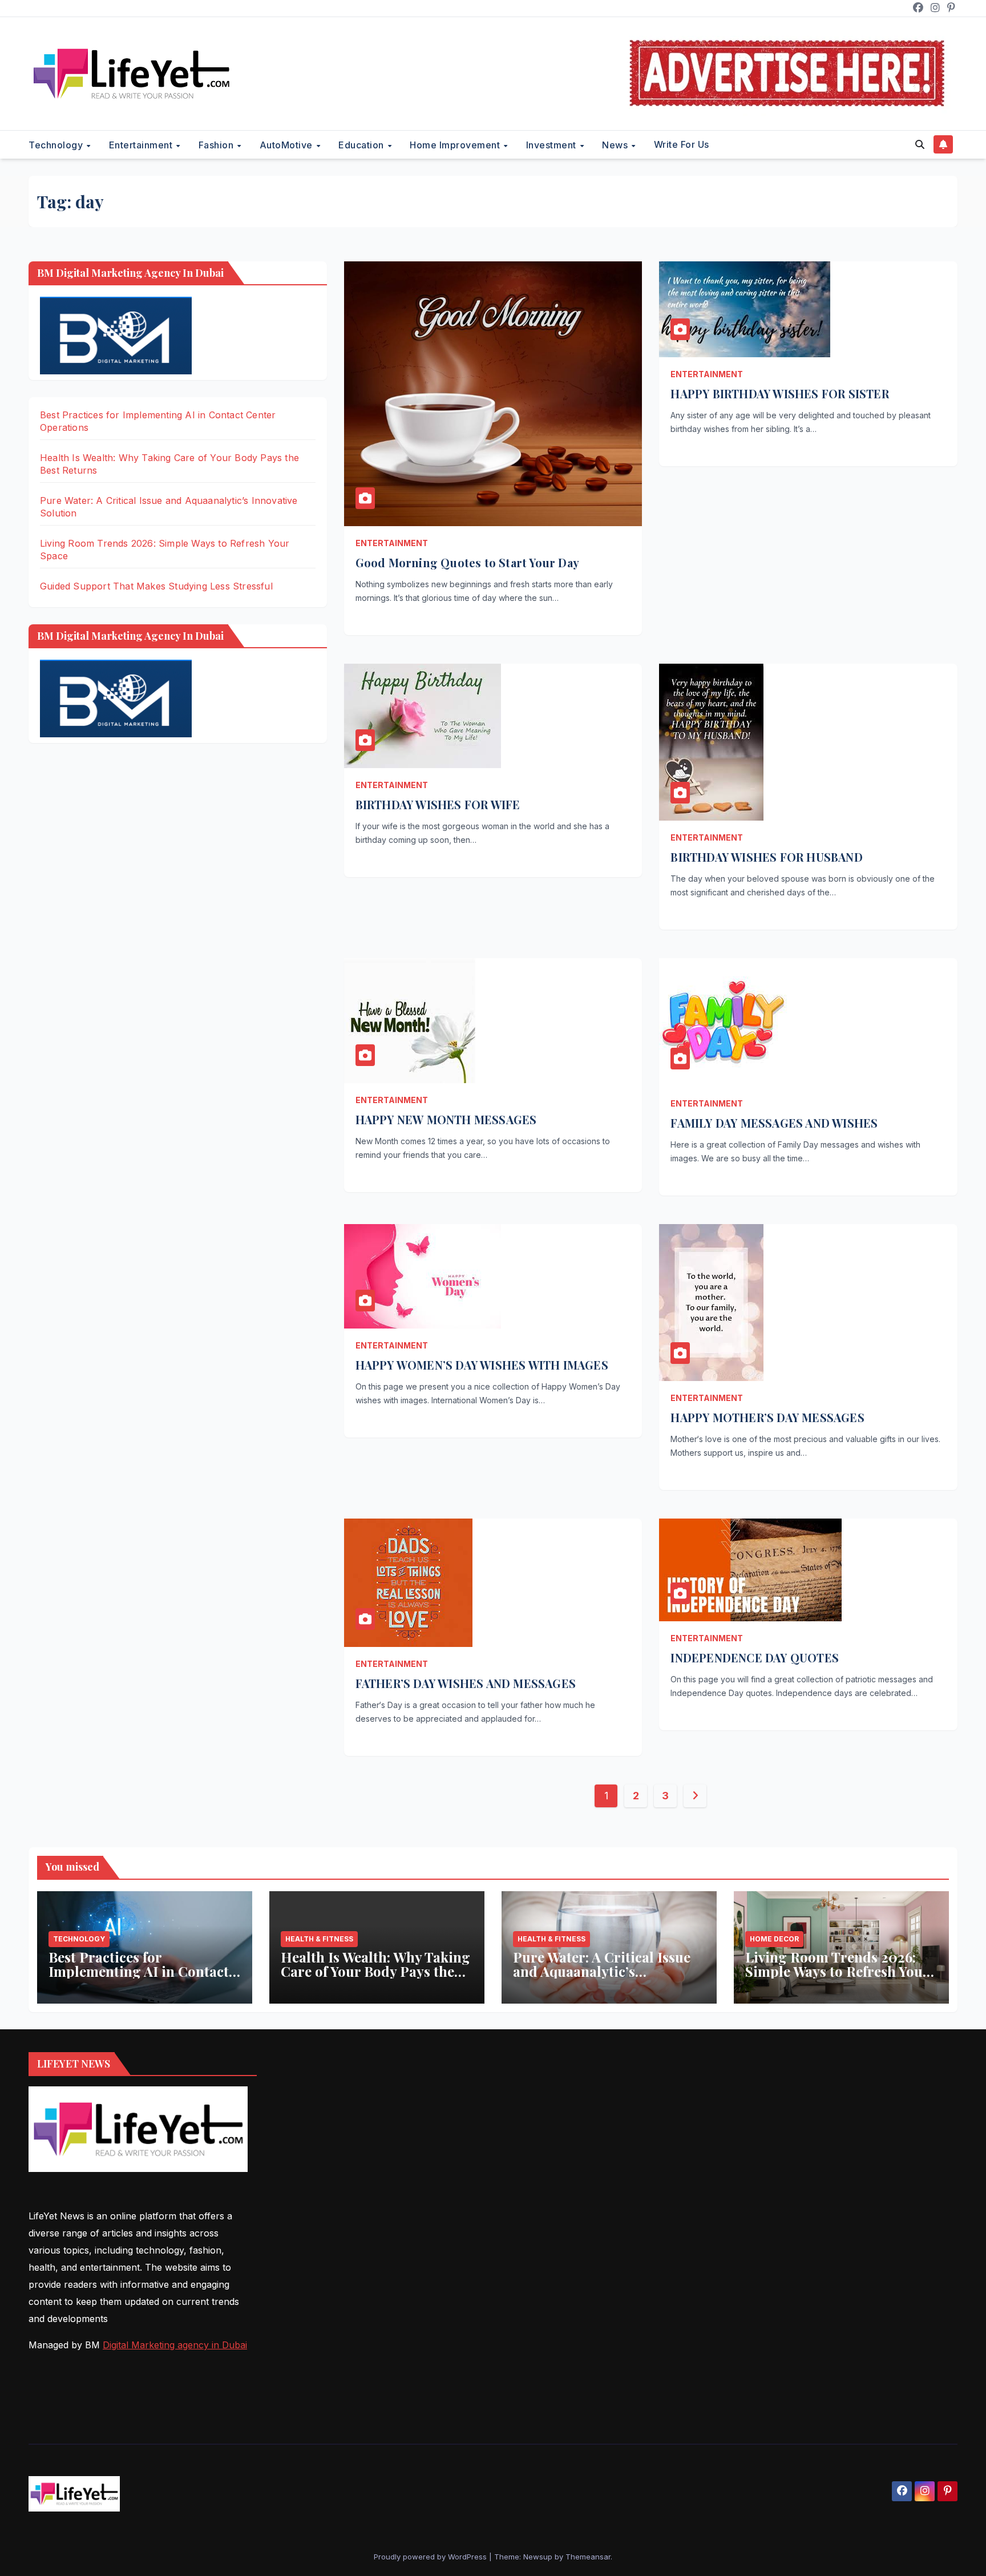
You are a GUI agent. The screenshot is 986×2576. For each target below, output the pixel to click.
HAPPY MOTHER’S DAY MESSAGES (767, 1417)
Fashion (217, 145)
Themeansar (588, 2557)
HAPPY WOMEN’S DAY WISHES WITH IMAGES (482, 1365)
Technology (57, 145)
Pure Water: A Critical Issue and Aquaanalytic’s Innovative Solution (602, 1971)
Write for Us (682, 144)
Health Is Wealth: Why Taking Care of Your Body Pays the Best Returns (375, 1971)
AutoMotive (288, 145)
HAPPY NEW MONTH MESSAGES (446, 1119)
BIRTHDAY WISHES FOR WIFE (438, 804)
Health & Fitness (319, 1939)
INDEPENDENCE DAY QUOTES (755, 1658)
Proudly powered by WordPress (431, 2557)
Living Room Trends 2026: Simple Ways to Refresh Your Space (837, 1971)
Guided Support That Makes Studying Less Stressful (156, 586)
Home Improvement (456, 145)
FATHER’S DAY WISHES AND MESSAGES (466, 1683)
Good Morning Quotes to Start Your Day (467, 562)
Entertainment (142, 145)
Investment (553, 145)
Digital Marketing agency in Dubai (175, 2345)
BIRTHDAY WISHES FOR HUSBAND (766, 857)
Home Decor (774, 1939)
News (616, 145)
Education (362, 145)
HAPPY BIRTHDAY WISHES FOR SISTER (779, 393)
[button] (920, 144)
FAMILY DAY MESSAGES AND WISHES (774, 1123)
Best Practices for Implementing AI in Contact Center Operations (139, 1971)
